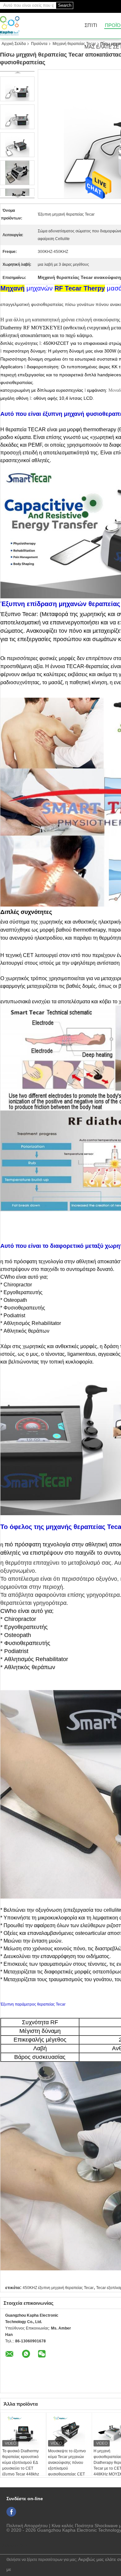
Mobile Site (16, 2545)
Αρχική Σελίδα (14, 44)
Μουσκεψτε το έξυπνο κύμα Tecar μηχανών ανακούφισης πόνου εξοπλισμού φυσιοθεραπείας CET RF (67, 2465)
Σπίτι (91, 26)
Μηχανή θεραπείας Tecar (74, 44)
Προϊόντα (39, 44)
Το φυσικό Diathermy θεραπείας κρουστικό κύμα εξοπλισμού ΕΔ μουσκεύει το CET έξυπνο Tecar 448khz (21, 2463)
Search (65, 5)
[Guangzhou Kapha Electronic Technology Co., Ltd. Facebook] (11, 2512)
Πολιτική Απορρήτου (27, 2526)
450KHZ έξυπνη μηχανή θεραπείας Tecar (58, 2288)
